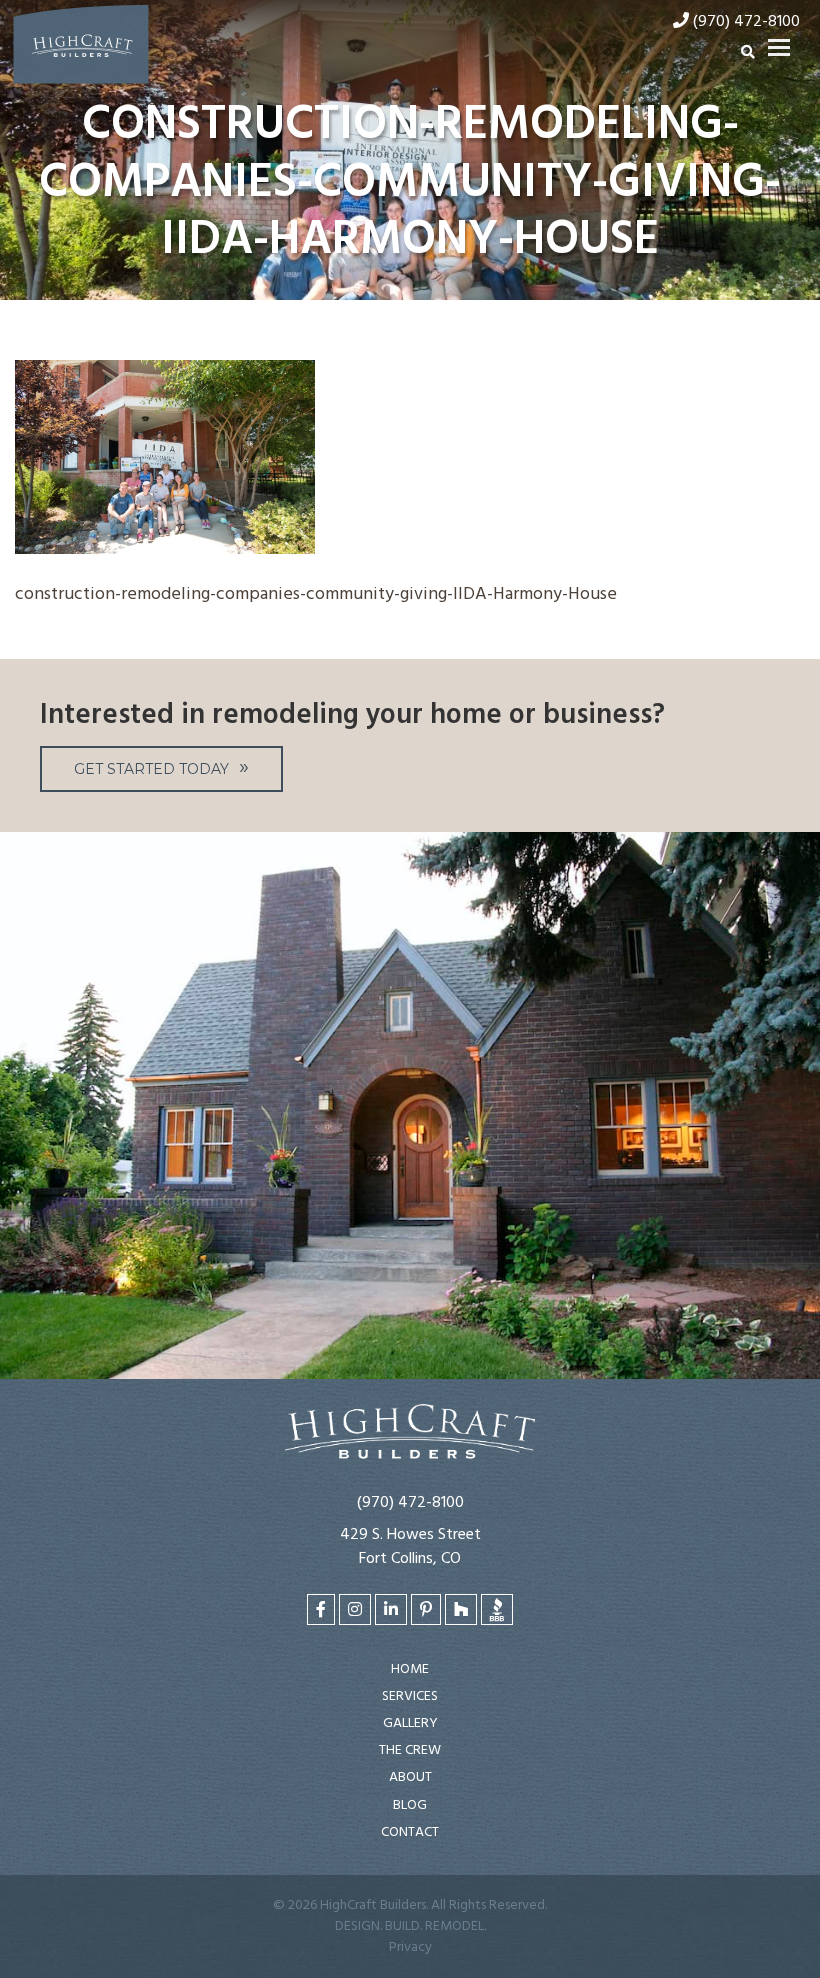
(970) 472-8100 (410, 1503)
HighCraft (81, 48)
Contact (410, 1832)
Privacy (410, 1947)
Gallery (410, 1723)
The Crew (410, 1750)
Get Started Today (151, 769)
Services (410, 1696)
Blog (410, 1805)
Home (410, 1669)
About (410, 1777)
